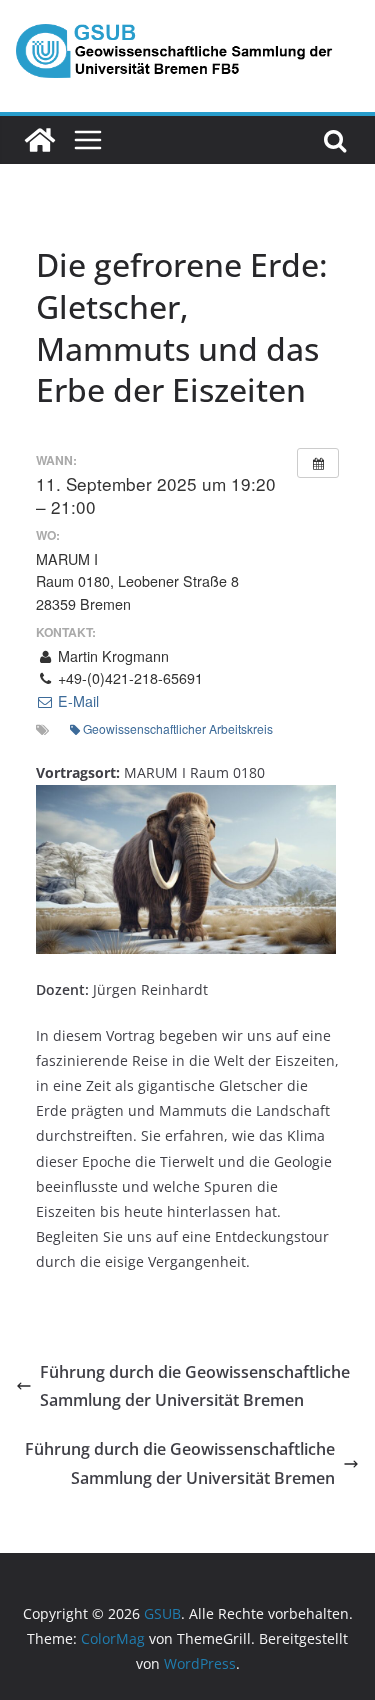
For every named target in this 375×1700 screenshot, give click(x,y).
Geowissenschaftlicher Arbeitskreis (178, 728)
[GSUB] (40, 140)
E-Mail (76, 701)
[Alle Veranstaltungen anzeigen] (318, 463)
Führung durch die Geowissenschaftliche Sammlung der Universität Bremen (195, 1386)
